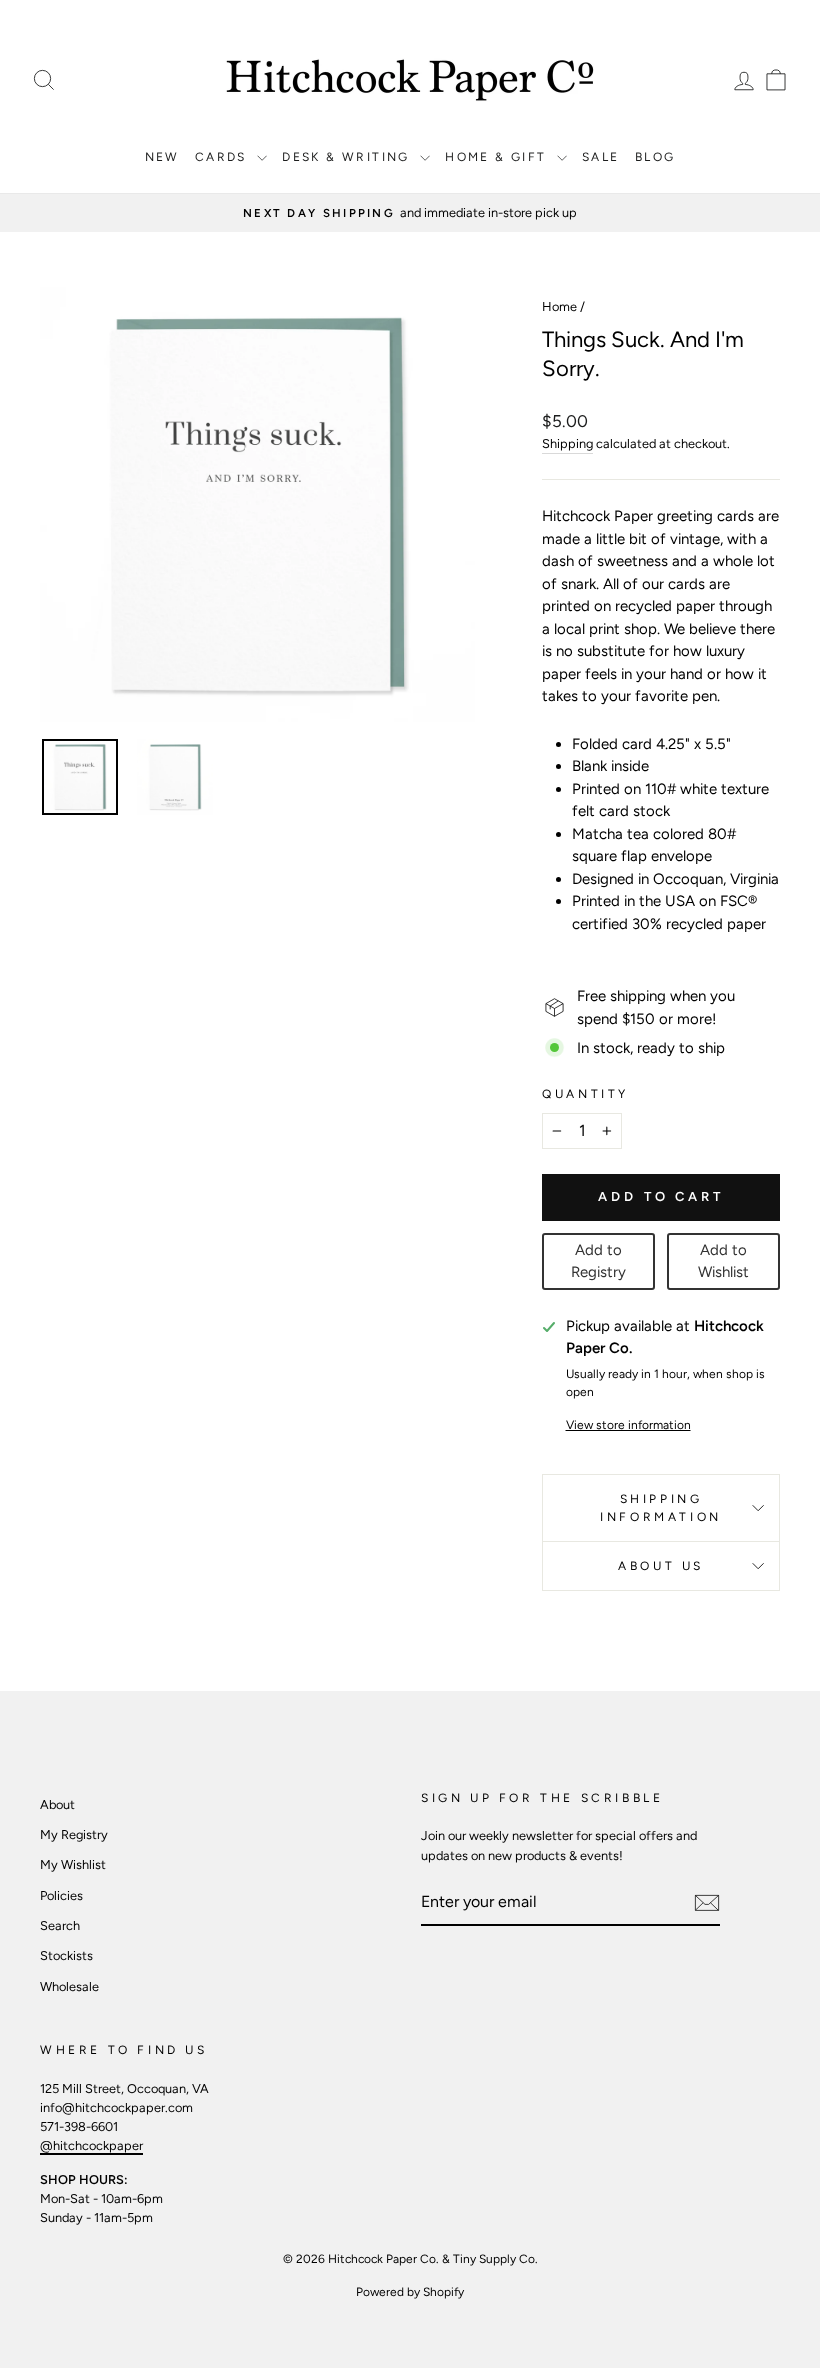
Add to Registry (598, 1261)
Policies (61, 1895)
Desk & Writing (348, 157)
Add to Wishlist (723, 1261)
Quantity (585, 1094)
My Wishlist (73, 1864)
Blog (655, 157)
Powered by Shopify (410, 2292)
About (57, 1804)
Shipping (567, 443)
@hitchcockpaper (91, 2145)
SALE (601, 157)
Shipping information (661, 1508)
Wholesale (69, 1986)
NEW (162, 157)
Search (60, 1925)
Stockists (66, 1955)
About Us (661, 1566)
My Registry (74, 1834)
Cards (223, 157)
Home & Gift (498, 157)
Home (559, 306)
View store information (628, 1425)
